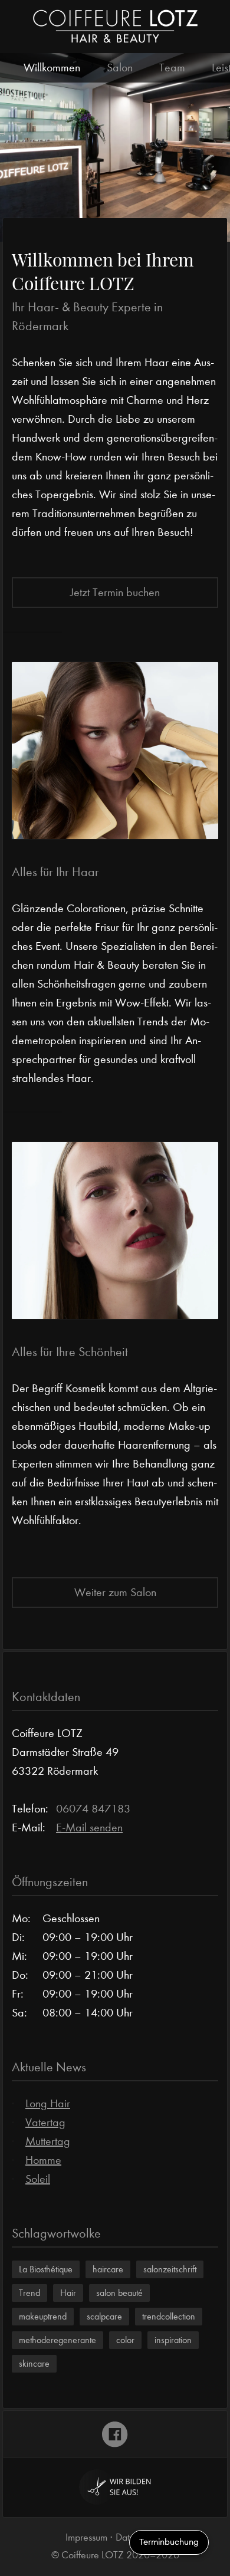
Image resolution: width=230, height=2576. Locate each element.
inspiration (173, 2340)
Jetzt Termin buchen (115, 592)
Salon (120, 68)
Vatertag (45, 2122)
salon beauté (119, 2293)
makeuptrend (43, 2316)
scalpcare (104, 2316)
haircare (108, 2269)
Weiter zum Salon (115, 1592)
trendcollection (169, 2316)
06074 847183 (93, 1809)
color (125, 2340)
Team (172, 68)
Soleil (38, 2179)
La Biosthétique (46, 2269)
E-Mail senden (89, 1827)
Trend (29, 2293)
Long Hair (48, 2103)
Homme (43, 2160)
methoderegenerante (57, 2340)
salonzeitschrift (170, 2269)
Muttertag (48, 2141)
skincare (34, 2363)
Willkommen (52, 68)
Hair (68, 2293)
